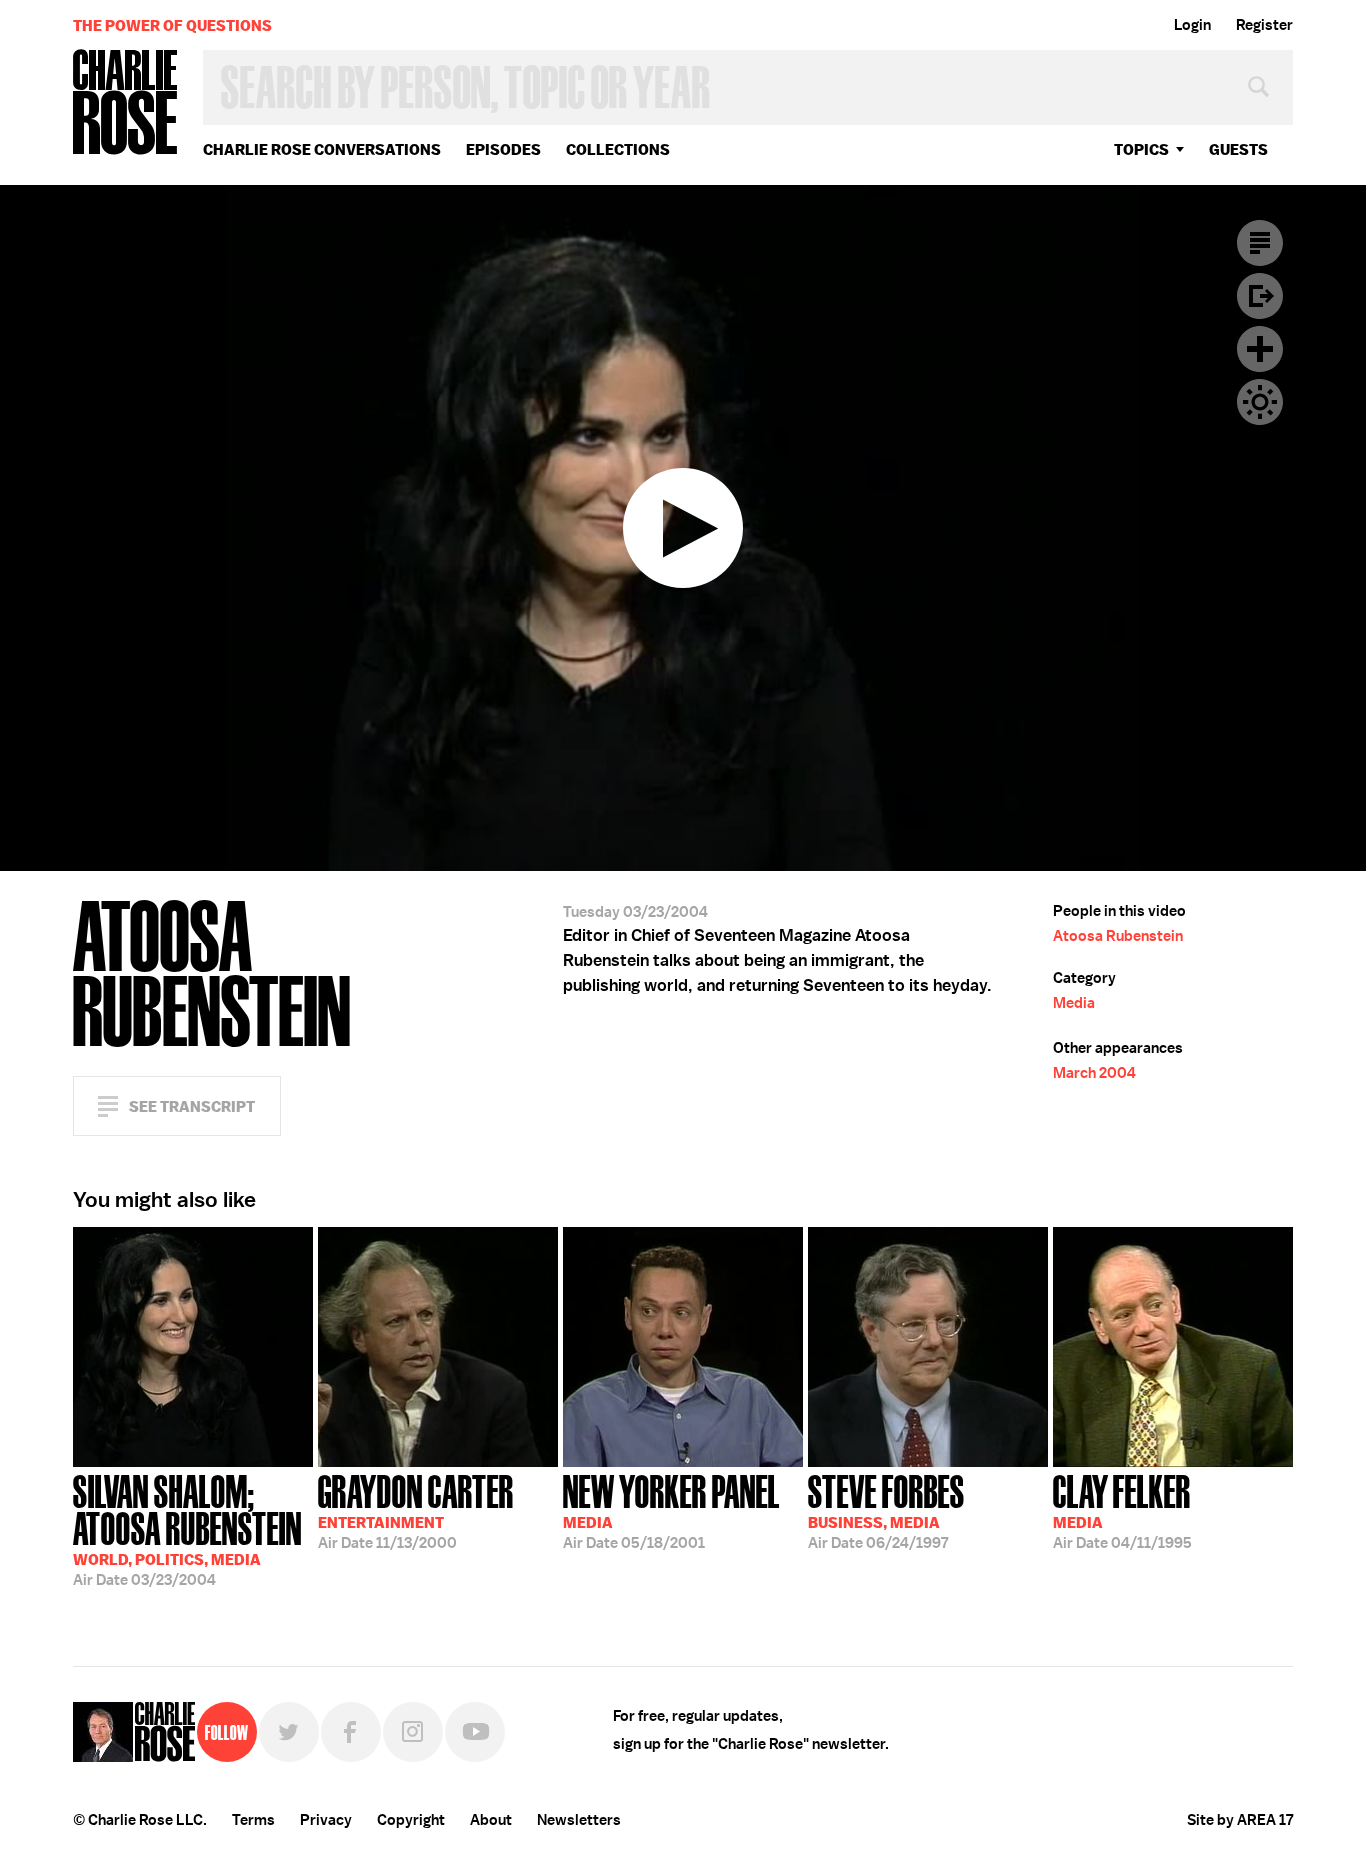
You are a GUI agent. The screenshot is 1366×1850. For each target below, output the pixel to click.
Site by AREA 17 (1240, 1820)
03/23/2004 (187, 1528)
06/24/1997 (886, 1510)
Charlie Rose (126, 103)
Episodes (503, 149)
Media (1074, 1003)
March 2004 (1094, 1073)
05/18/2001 (671, 1510)
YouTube (475, 1732)
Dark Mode (1260, 402)
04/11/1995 (1122, 1510)
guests (1238, 149)
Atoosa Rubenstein (1118, 936)
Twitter (289, 1732)
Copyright (411, 1820)
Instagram (413, 1732)
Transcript (1260, 243)
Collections (618, 149)
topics (1141, 149)
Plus (1260, 349)
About (491, 1820)
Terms (253, 1820)
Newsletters (579, 1820)
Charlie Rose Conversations (322, 149)
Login (1192, 25)
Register (1264, 25)
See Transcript (192, 1106)
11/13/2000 (416, 1510)
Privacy (326, 1820)
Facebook (351, 1732)
